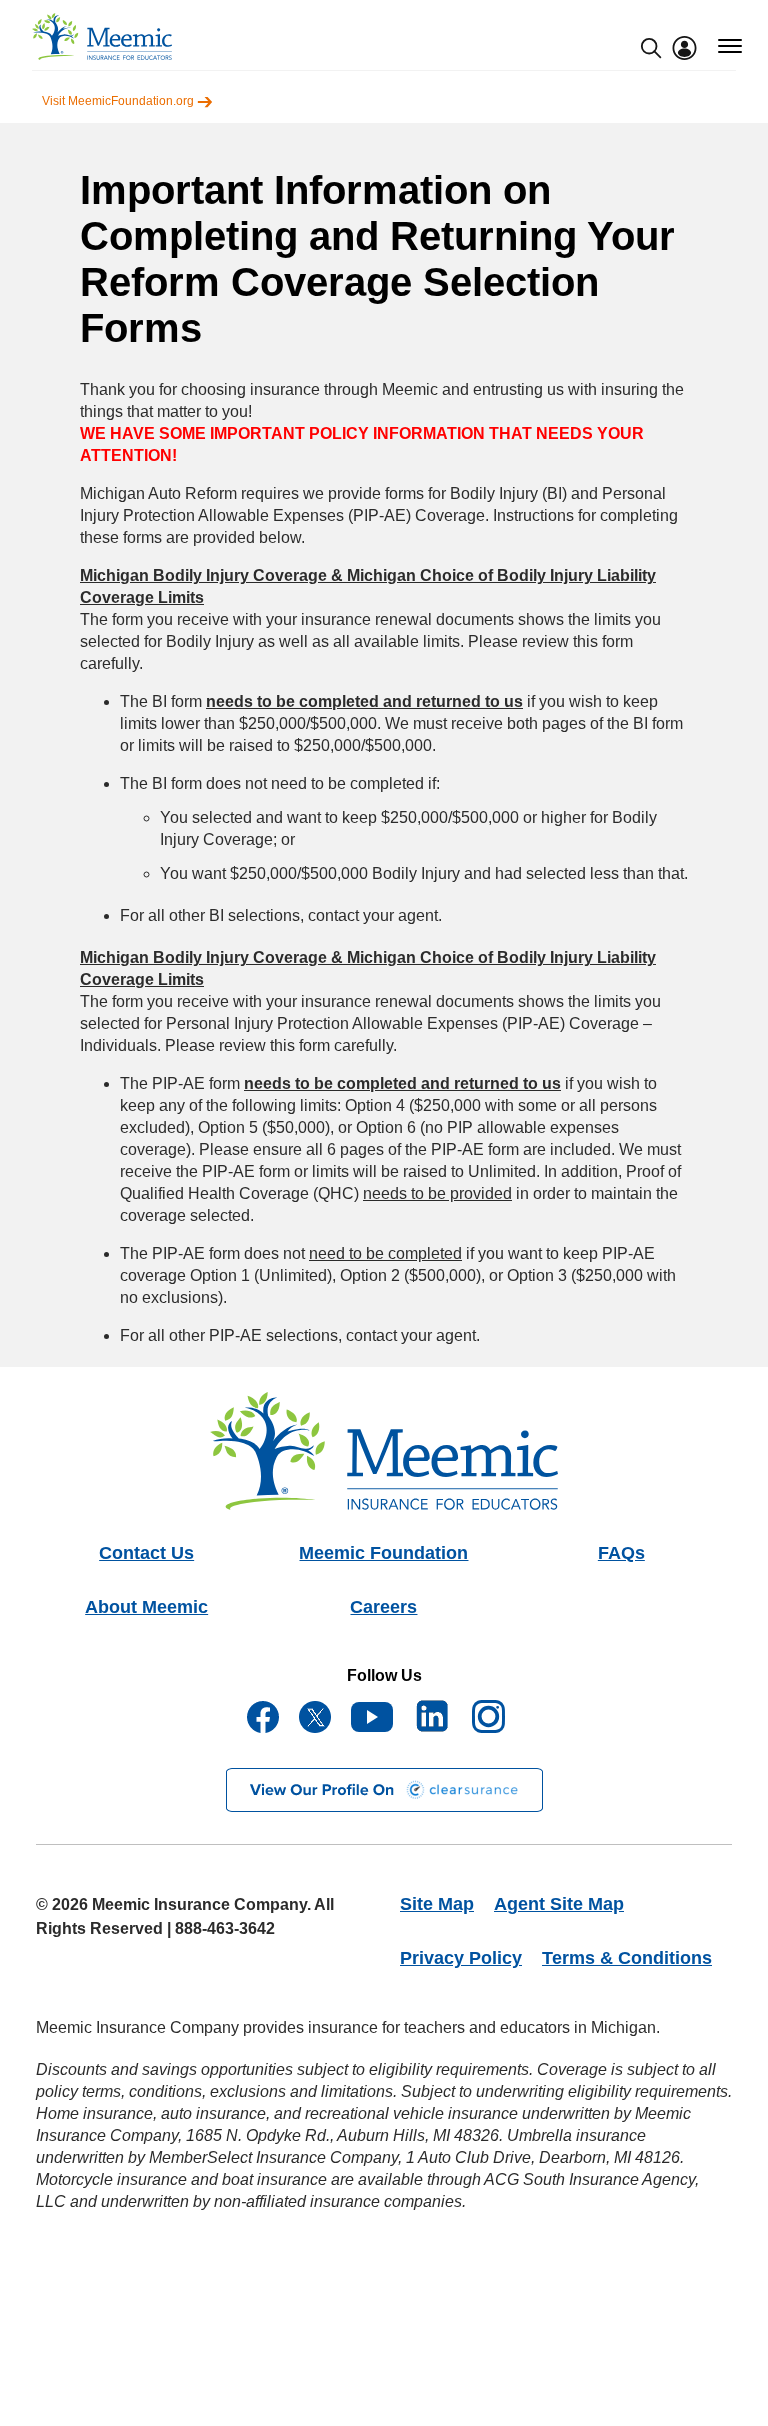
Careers (383, 1607)
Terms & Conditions (627, 1958)
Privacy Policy (461, 1958)
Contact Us (146, 1553)
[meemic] (102, 36)
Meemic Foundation (383, 1553)
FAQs (621, 1553)
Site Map (437, 1904)
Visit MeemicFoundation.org (119, 101)
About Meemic (146, 1607)
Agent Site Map (559, 1904)
